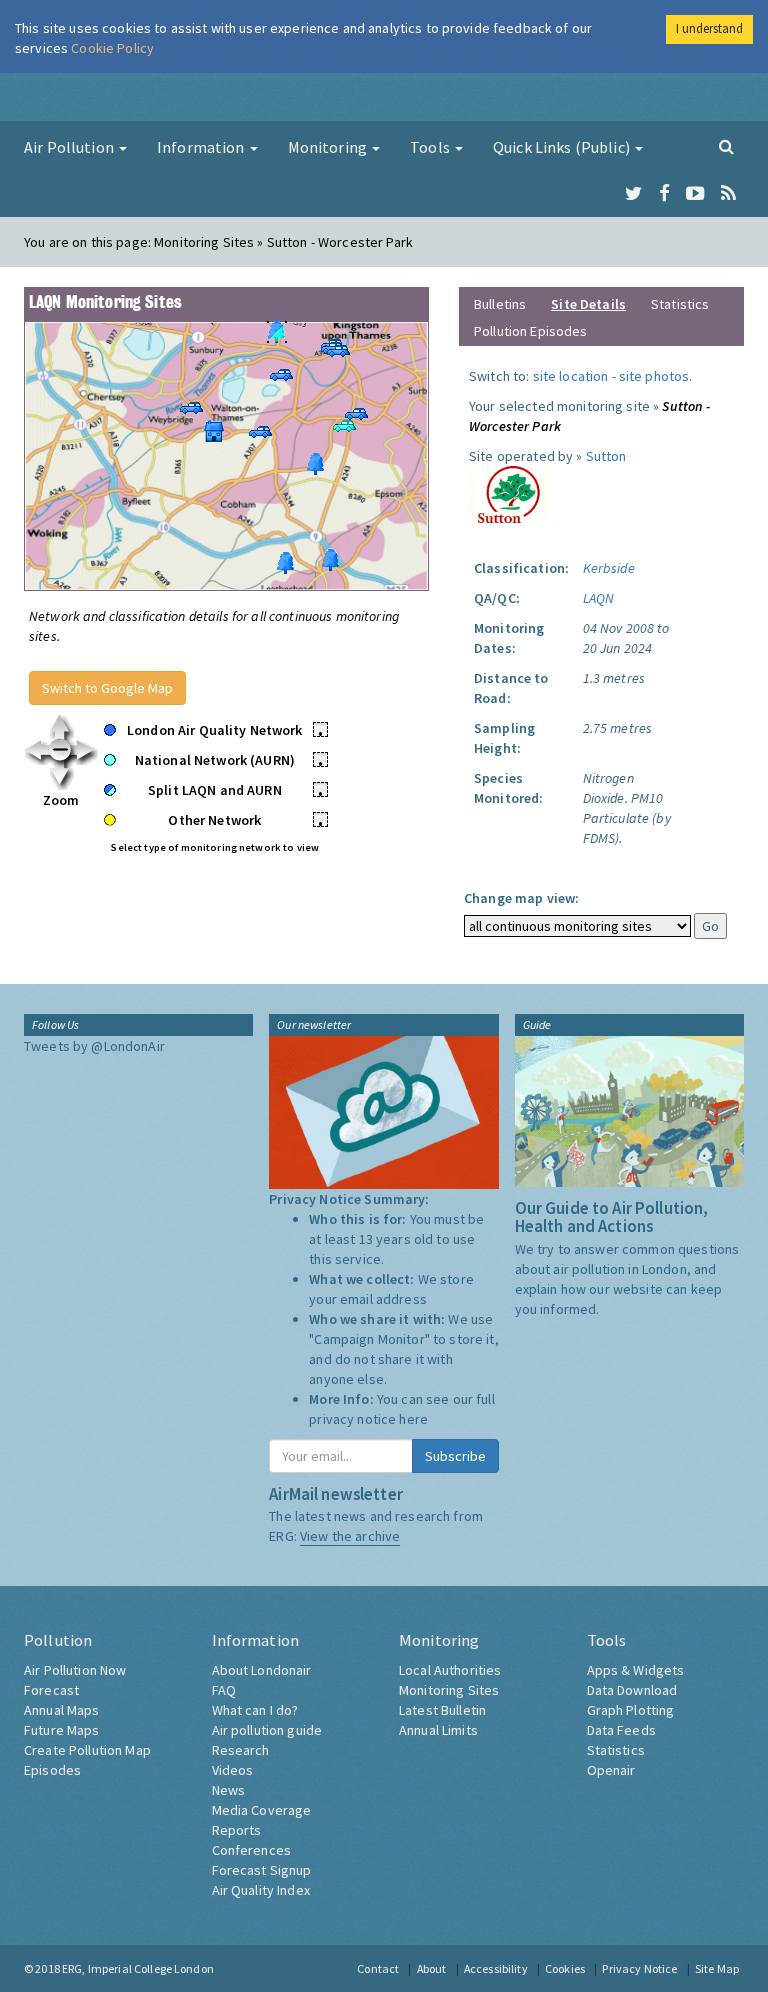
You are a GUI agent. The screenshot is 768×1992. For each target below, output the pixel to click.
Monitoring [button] (329, 147)
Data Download (632, 1690)
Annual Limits (438, 1730)
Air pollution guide (267, 1730)
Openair (611, 1770)
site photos (654, 376)
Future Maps (62, 1730)
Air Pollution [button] (70, 147)
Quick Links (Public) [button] (563, 147)
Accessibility (496, 1968)
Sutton (606, 456)
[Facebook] (664, 194)
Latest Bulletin (442, 1710)
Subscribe (455, 1456)
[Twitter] (633, 194)
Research (241, 1750)
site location (571, 376)
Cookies (565, 1968)
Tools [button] (431, 147)
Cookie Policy (112, 48)
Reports (237, 1830)
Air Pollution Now (75, 1670)
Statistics (680, 304)
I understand (709, 28)
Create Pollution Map (87, 1750)
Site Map (717, 1968)
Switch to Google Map (107, 688)
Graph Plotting (631, 1710)
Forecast (51, 1690)
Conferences (252, 1850)
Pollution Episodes (531, 331)
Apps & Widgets (636, 1670)
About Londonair (262, 1670)
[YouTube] (695, 194)
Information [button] (202, 147)
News (229, 1790)
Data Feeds (621, 1730)
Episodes (52, 1770)
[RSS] (728, 194)
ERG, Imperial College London (138, 1968)
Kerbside (609, 568)
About (432, 1968)
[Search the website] (726, 146)
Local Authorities (450, 1670)
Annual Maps (62, 1710)
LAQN (599, 598)
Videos (233, 1770)
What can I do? (255, 1710)
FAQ (224, 1690)
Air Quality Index (261, 1890)
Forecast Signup (262, 1870)
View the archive (350, 1536)
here (413, 1419)
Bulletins (500, 304)
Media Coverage (262, 1810)
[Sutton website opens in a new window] (508, 493)
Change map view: (521, 898)
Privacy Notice (639, 1968)
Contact (378, 1968)
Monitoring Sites (449, 1690)
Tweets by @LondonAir (94, 1046)
